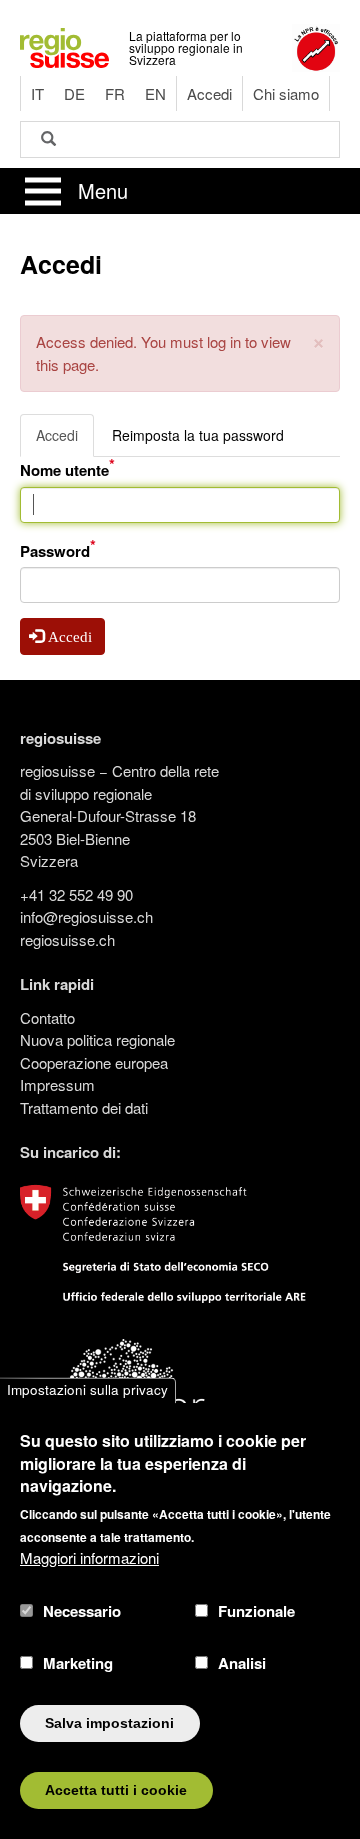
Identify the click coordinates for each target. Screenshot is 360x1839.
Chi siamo (286, 93)
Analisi (242, 1663)
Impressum (57, 1084)
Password (55, 551)
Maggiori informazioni (89, 1557)
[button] (318, 340)
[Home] (64, 45)
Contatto (47, 1017)
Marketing (78, 1663)
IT (37, 93)
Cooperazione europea (94, 1062)
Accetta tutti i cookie (116, 1790)
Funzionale (256, 1611)
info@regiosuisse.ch (86, 916)
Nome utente (64, 470)
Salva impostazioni (109, 1723)
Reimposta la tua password (198, 435)
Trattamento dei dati (84, 1107)
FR (115, 93)
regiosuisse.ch (67, 939)
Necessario (82, 1611)
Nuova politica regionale (97, 1039)
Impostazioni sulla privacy (87, 1390)
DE (74, 93)
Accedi (209, 93)
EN (155, 93)
